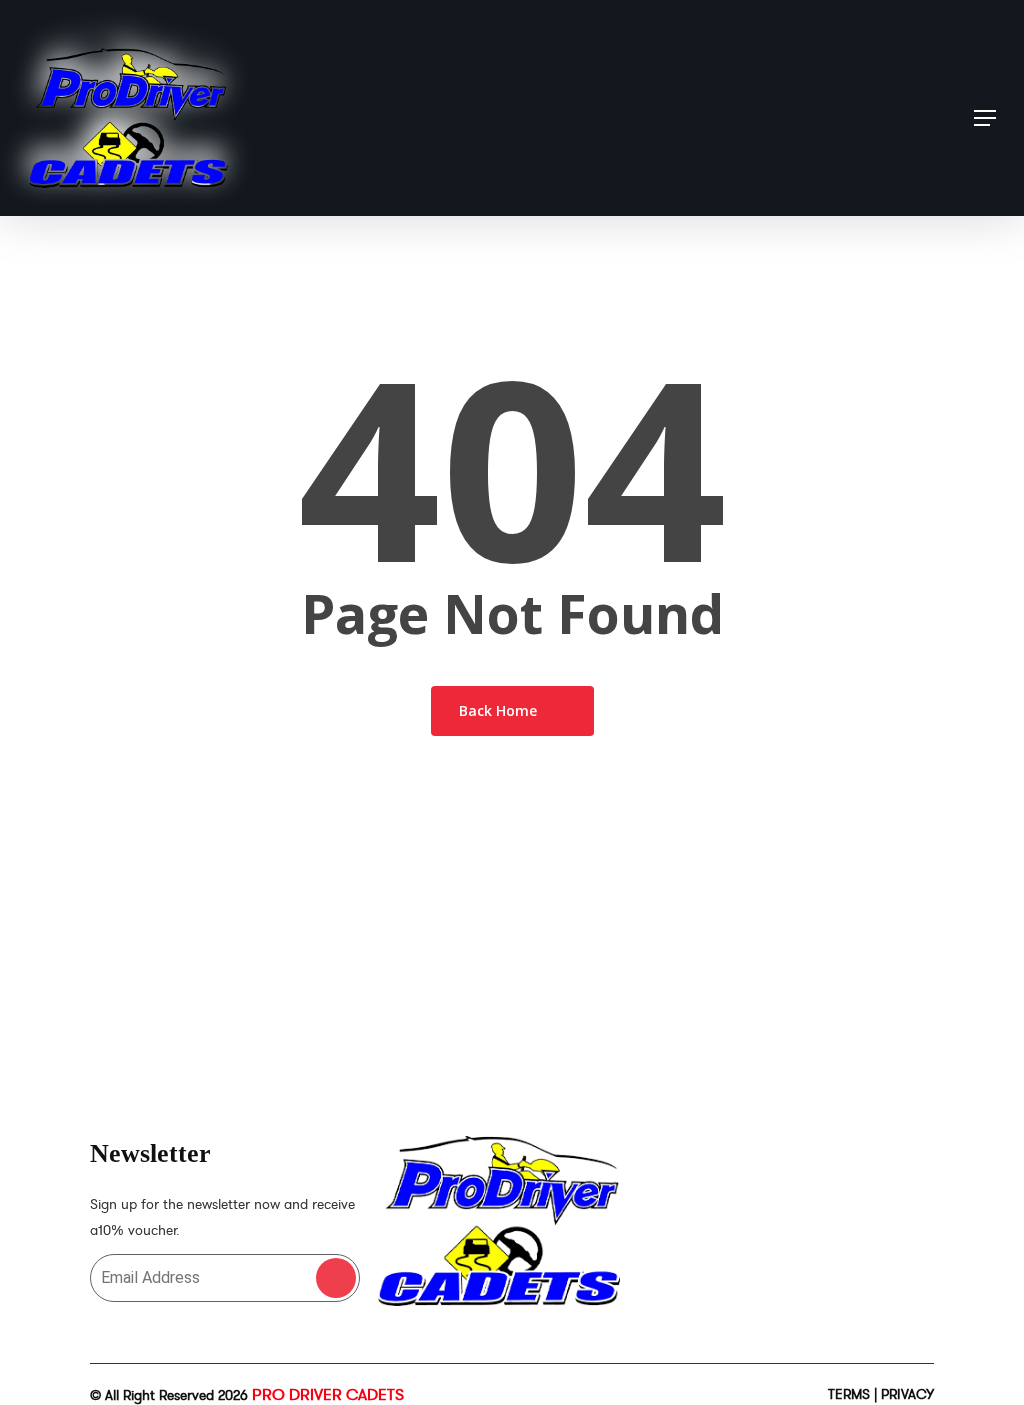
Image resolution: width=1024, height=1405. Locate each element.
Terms (849, 1394)
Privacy (907, 1394)
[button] (985, 118)
